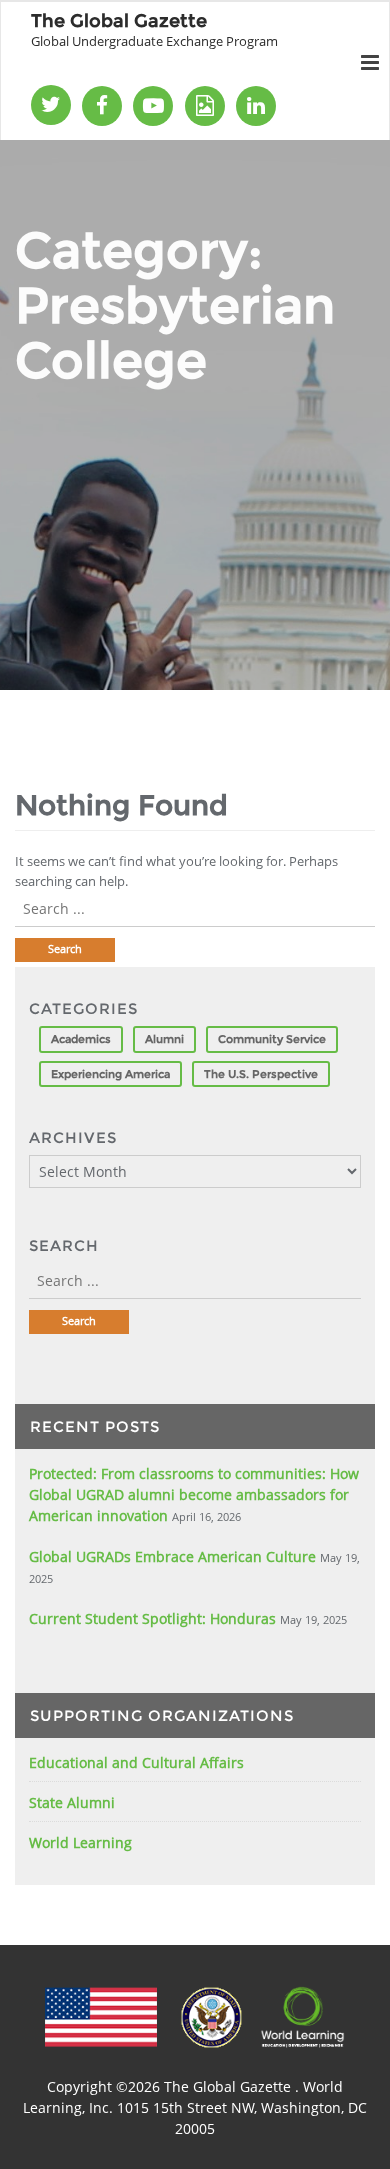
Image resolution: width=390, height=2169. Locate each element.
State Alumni (72, 1802)
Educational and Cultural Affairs (136, 1762)
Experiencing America (110, 1074)
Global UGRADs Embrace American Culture (172, 1556)
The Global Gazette (229, 2086)
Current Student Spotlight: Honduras (152, 1618)
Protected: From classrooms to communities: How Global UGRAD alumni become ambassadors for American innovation (194, 1494)
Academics (81, 1039)
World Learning (80, 1842)
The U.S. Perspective (261, 1074)
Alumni (164, 1039)
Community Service (272, 1039)
